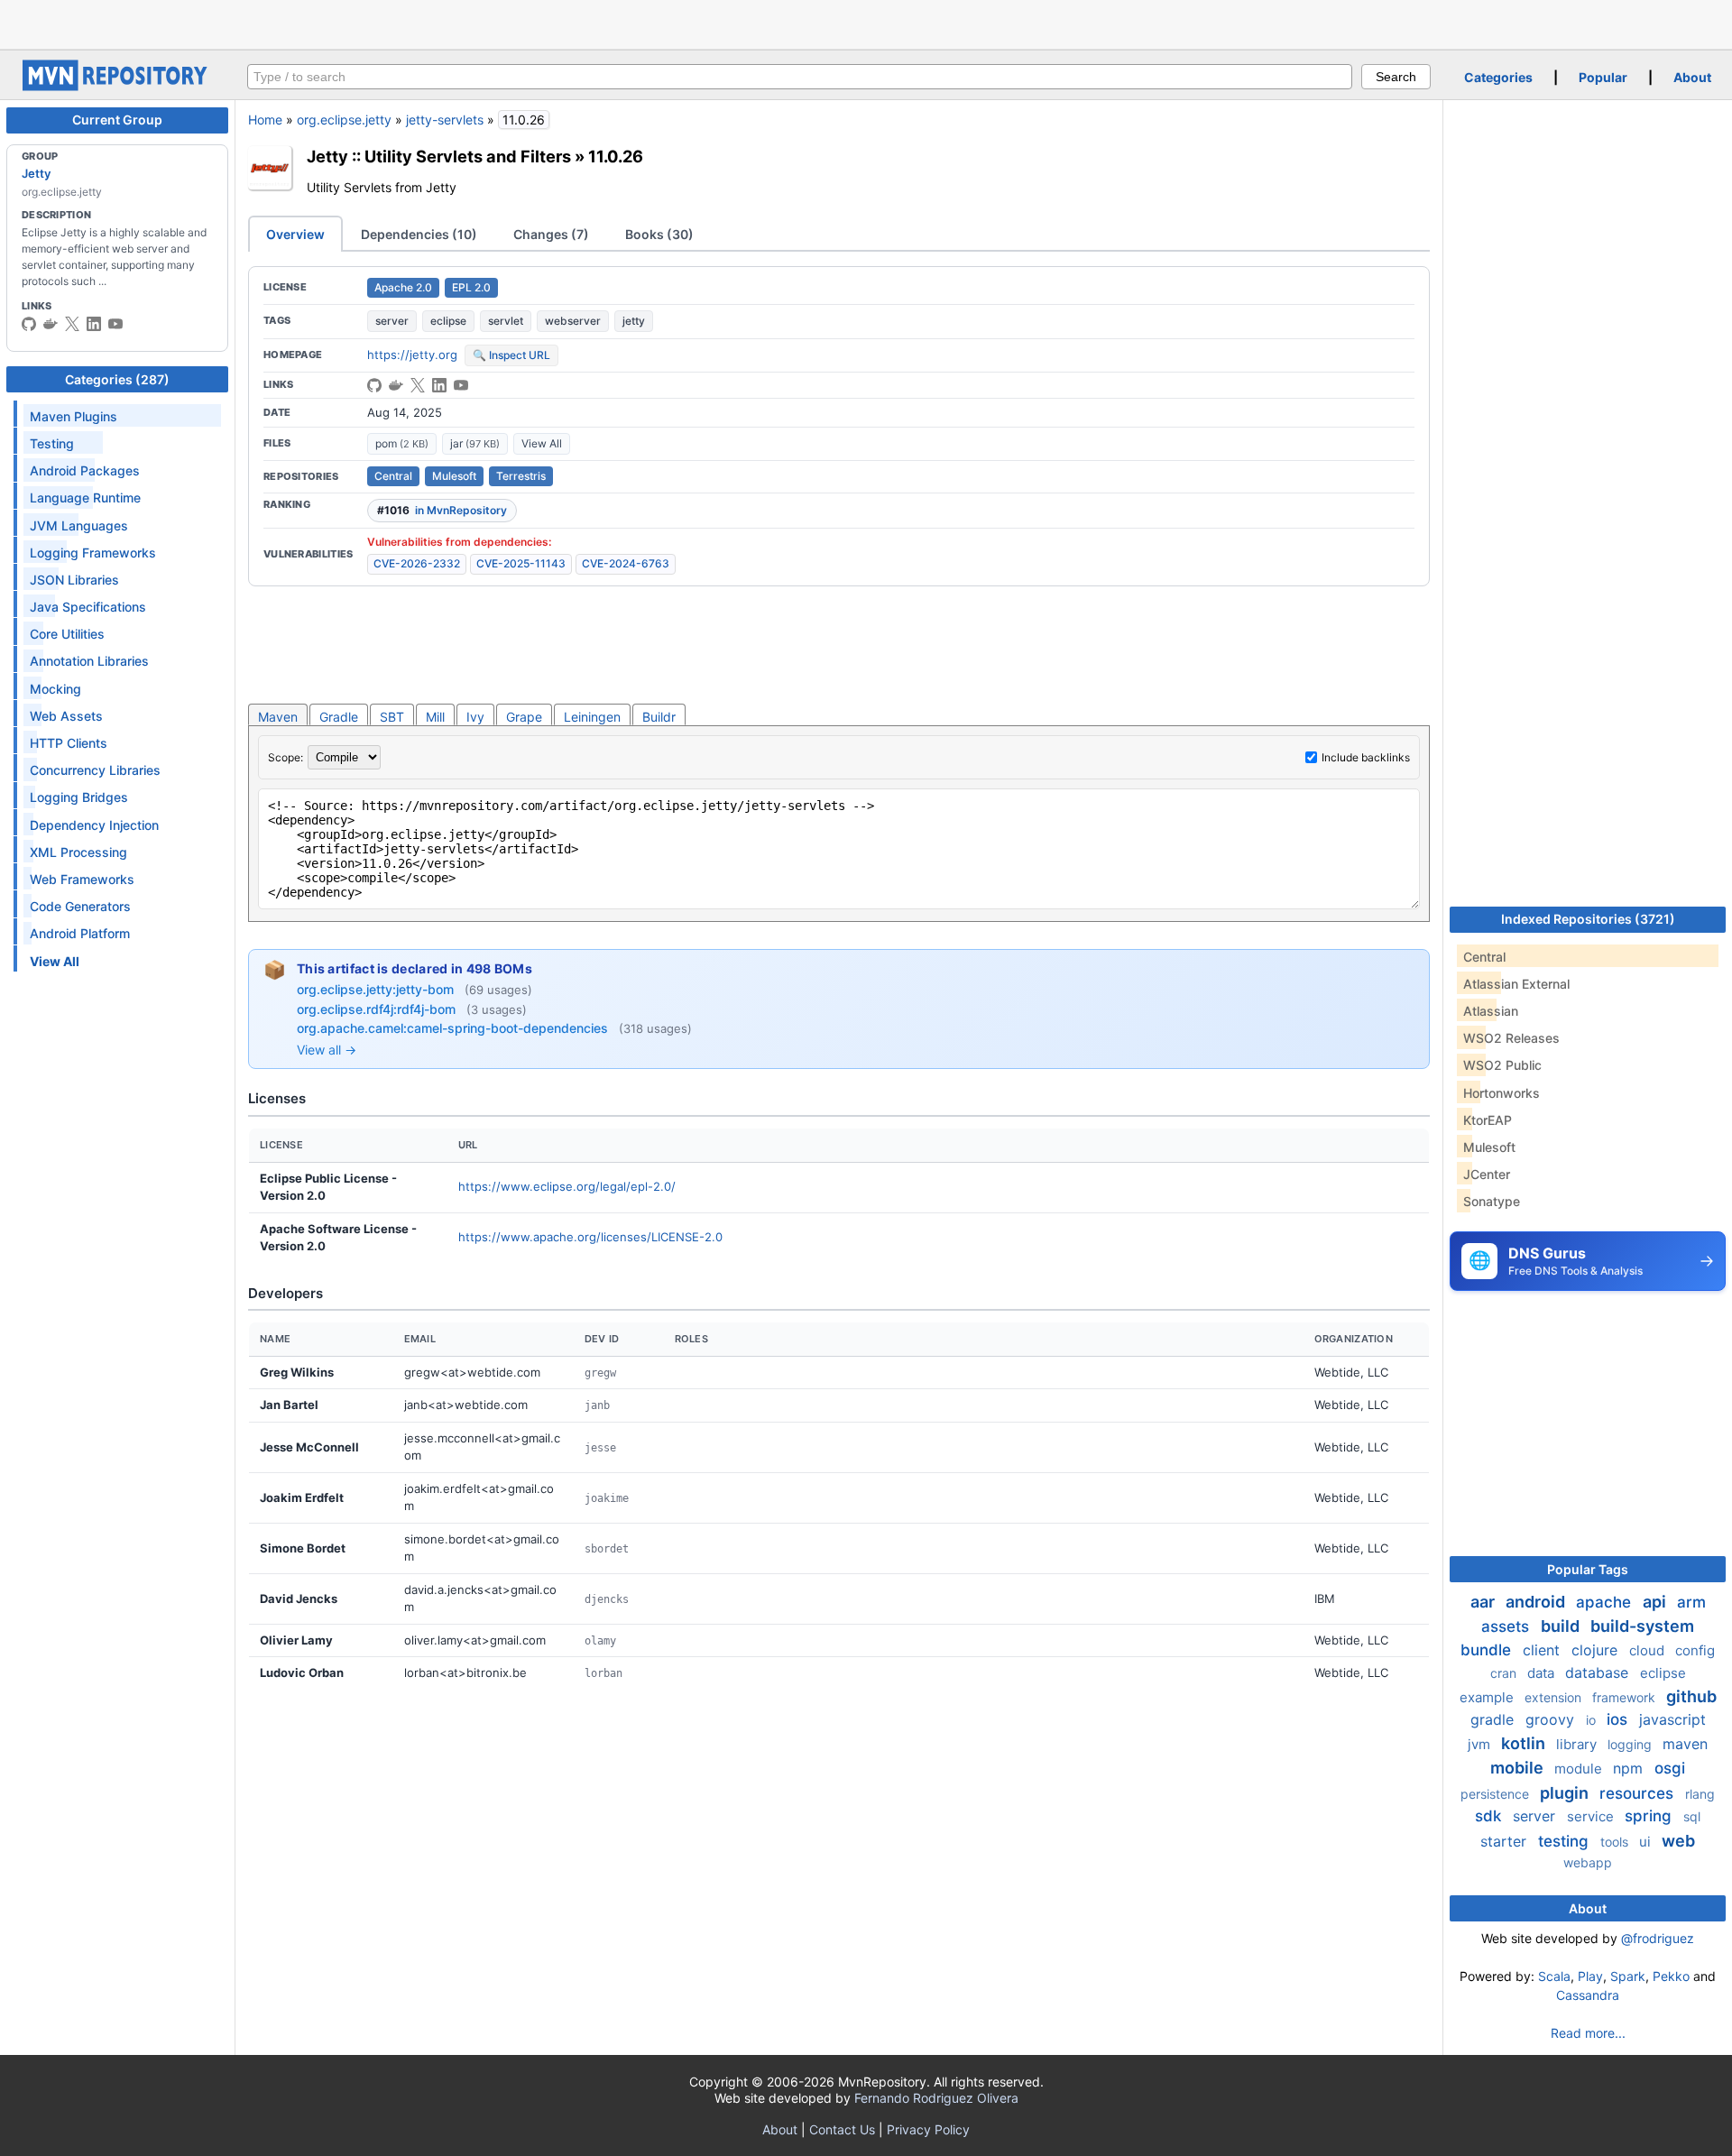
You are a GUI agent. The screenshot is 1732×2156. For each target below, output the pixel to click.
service (1592, 1816)
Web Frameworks (82, 879)
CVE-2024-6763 (626, 563)
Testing (52, 443)
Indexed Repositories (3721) (1588, 919)
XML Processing (78, 852)
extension (1555, 1697)
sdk (1490, 1816)
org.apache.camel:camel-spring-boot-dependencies (454, 1028)
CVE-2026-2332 (417, 563)
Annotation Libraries (89, 661)
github (1691, 1696)
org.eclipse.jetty (344, 120)
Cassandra (1588, 1995)
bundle (1488, 1650)
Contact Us (842, 2129)
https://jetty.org (412, 355)
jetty (634, 321)
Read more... (1588, 2033)
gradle (1494, 1719)
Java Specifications (88, 607)
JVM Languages (79, 525)
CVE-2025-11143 (521, 563)
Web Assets (66, 716)
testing (1566, 1841)
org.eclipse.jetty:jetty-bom (377, 989)
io (1593, 1720)
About (1692, 77)
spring (1650, 1816)
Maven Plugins (74, 416)
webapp (1588, 1862)
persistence (1497, 1794)
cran (1505, 1673)
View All (542, 443)
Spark (1628, 1976)
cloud (1649, 1650)
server (392, 321)
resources (1639, 1793)
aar (1484, 1602)
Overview (295, 234)
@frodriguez (1658, 1938)
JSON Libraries (74, 580)
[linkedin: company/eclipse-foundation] (94, 324)
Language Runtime (85, 498)
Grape (524, 717)
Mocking (55, 689)
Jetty (36, 173)
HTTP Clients (69, 743)
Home (265, 120)
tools (1616, 1842)
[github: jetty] (29, 324)
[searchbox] (800, 77)
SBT (392, 717)
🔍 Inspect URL (511, 355)
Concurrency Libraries (95, 770)
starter (1506, 1841)
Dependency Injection (94, 825)
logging (1631, 1744)
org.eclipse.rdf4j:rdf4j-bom (378, 1009)
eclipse (448, 321)
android (1537, 1602)
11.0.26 (616, 156)
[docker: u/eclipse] (51, 324)
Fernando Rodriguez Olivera (936, 2098)
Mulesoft (454, 476)
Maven (278, 717)
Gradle (339, 717)
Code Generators (80, 906)
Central (393, 476)
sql (1692, 1816)
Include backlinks (1366, 757)
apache (1606, 1602)
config (1695, 1650)
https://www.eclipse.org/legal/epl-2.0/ (567, 1186)
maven (1685, 1744)
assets (1507, 1626)
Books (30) (659, 234)
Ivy (475, 717)
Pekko (1671, 1976)
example (1488, 1697)
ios (1619, 1719)
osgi (1670, 1768)
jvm (1481, 1744)
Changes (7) (551, 234)
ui (1647, 1842)
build (1562, 1626)
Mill (435, 717)
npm (1630, 1768)
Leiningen (592, 717)
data (1543, 1673)
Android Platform (80, 933)
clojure (1597, 1650)
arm (1691, 1602)
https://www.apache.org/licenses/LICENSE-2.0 (590, 1237)
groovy (1552, 1719)
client (1543, 1650)
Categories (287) (117, 379)
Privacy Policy (928, 2129)
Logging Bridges (79, 797)
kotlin (1525, 1743)
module (1580, 1769)
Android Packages (85, 470)
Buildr (659, 717)
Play (1590, 1976)
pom (402, 443)
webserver (573, 321)
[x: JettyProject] (72, 324)
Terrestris (521, 476)
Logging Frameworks (93, 553)
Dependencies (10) (419, 234)
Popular (1603, 77)
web (1678, 1841)
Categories (1498, 77)
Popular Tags (1588, 1569)
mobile (1519, 1768)
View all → (327, 1050)
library (1578, 1744)
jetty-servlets (445, 120)
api (1656, 1602)
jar (475, 443)
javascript (1672, 1719)
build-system (1642, 1626)
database (1599, 1672)
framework (1626, 1697)
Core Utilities (67, 634)
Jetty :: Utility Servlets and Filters (439, 156)
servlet (506, 321)
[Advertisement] (866, 23)
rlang (1700, 1794)
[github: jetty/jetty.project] (374, 385)
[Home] (117, 86)
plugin (1566, 1793)
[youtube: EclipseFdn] (115, 324)
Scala (1554, 1976)
